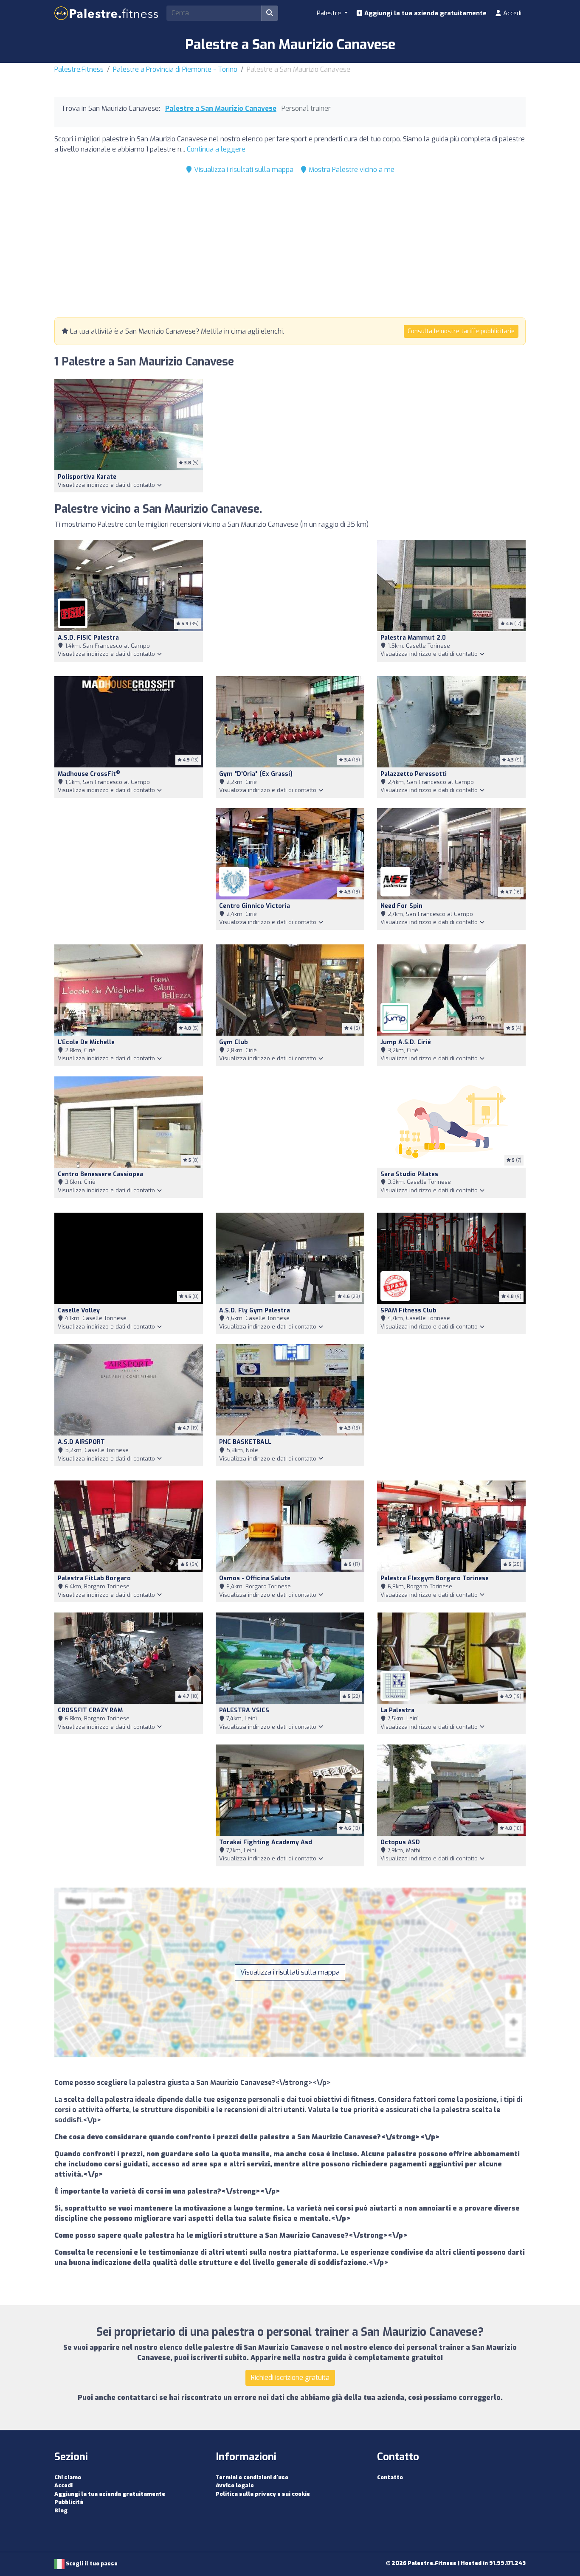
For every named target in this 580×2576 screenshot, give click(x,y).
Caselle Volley (79, 1310)
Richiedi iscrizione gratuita (290, 2378)
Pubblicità (69, 2502)
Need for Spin (401, 906)
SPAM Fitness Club (408, 1310)
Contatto (390, 2477)
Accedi (511, 13)
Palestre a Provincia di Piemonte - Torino (175, 69)
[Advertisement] (290, 248)
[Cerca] (270, 13)
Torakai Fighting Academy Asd (266, 1842)
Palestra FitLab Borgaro (94, 1578)
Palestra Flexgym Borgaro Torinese (435, 1578)
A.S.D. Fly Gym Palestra (255, 1310)
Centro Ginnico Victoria (255, 906)
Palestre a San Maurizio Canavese (221, 108)
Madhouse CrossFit (89, 774)
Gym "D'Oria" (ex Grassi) (256, 774)
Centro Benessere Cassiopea (100, 1174)
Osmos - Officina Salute (255, 1578)
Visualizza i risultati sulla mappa (243, 170)
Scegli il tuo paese (91, 2563)
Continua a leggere (216, 149)
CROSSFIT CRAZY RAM (90, 1710)
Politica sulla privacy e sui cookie (263, 2494)
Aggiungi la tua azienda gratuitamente (425, 13)
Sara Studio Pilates (409, 1174)
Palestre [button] (330, 13)
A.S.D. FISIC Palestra (88, 638)
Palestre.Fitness (79, 69)
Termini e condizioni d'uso (252, 2477)
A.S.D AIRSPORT (81, 1442)
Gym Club (234, 1042)
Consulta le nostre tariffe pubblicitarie (461, 331)
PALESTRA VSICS (244, 1710)
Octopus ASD (400, 1842)
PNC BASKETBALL (245, 1442)
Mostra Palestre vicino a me (351, 170)
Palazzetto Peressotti (414, 774)
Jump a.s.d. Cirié (406, 1042)
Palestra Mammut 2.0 (413, 638)
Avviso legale (235, 2485)
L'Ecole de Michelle (86, 1042)
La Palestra (397, 1710)
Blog (61, 2510)
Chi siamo (68, 2477)
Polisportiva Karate (87, 477)
